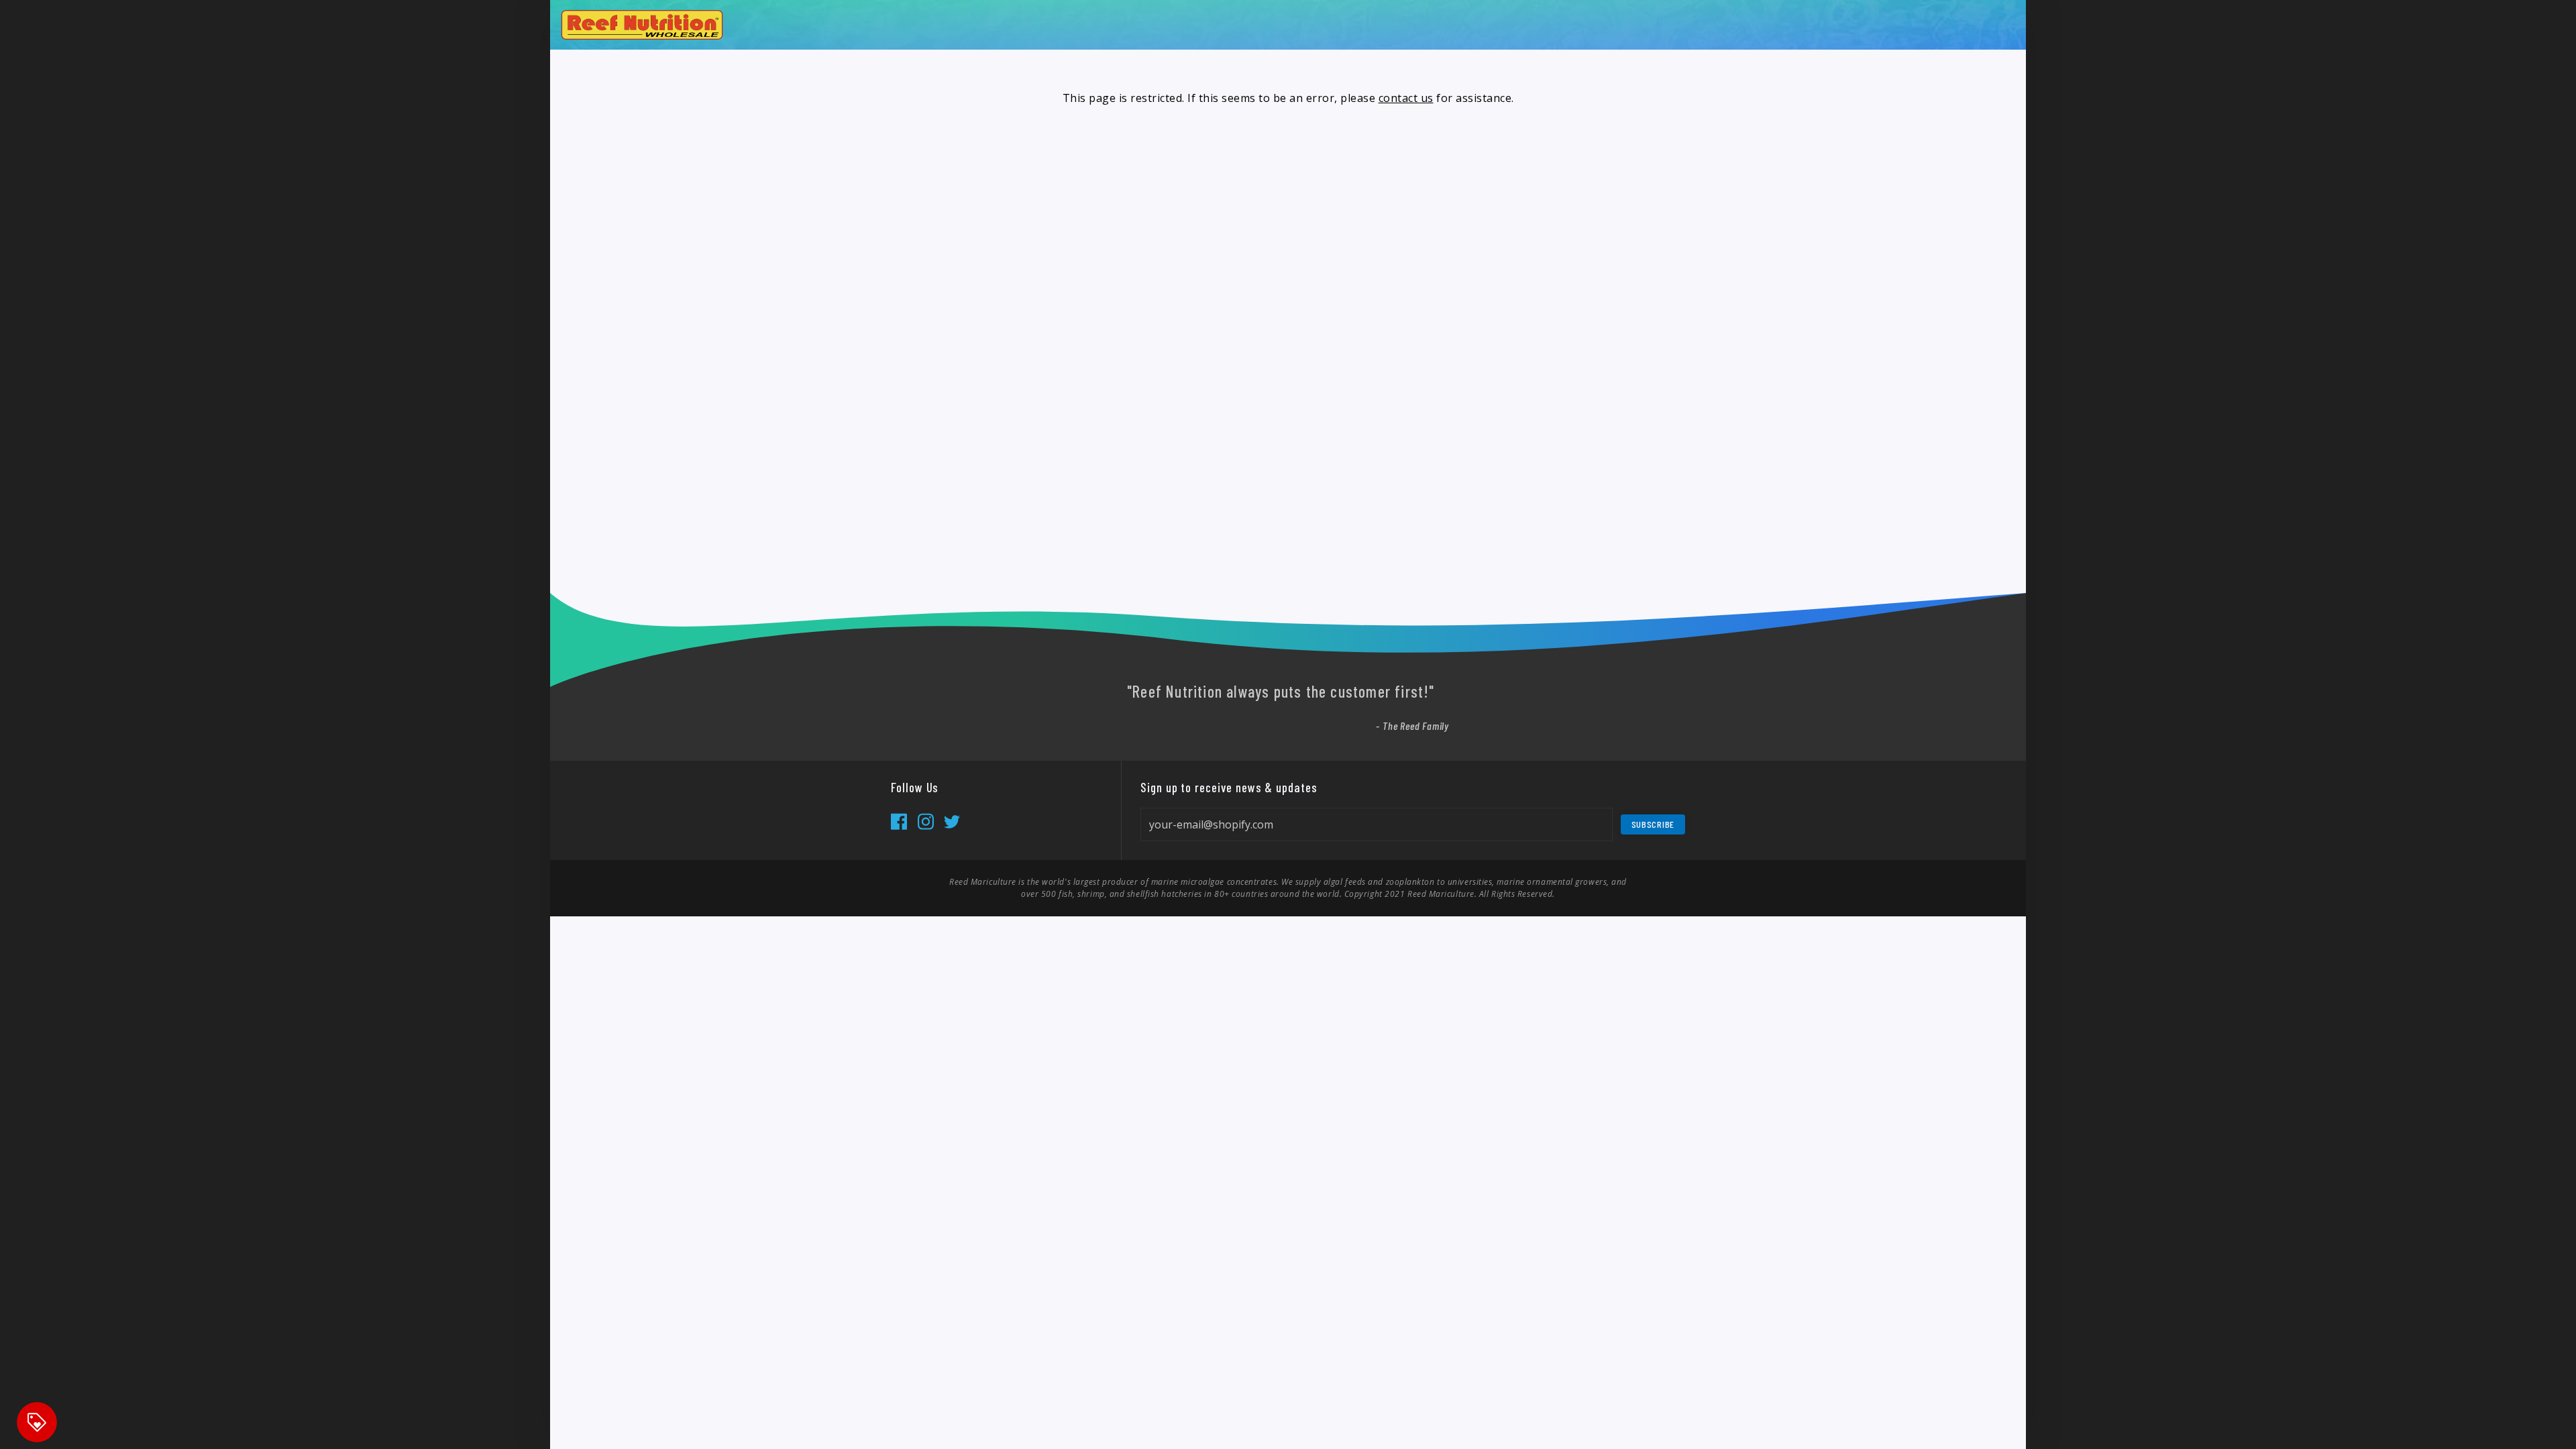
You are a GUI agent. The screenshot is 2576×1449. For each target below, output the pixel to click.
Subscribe (1653, 824)
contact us (1406, 98)
